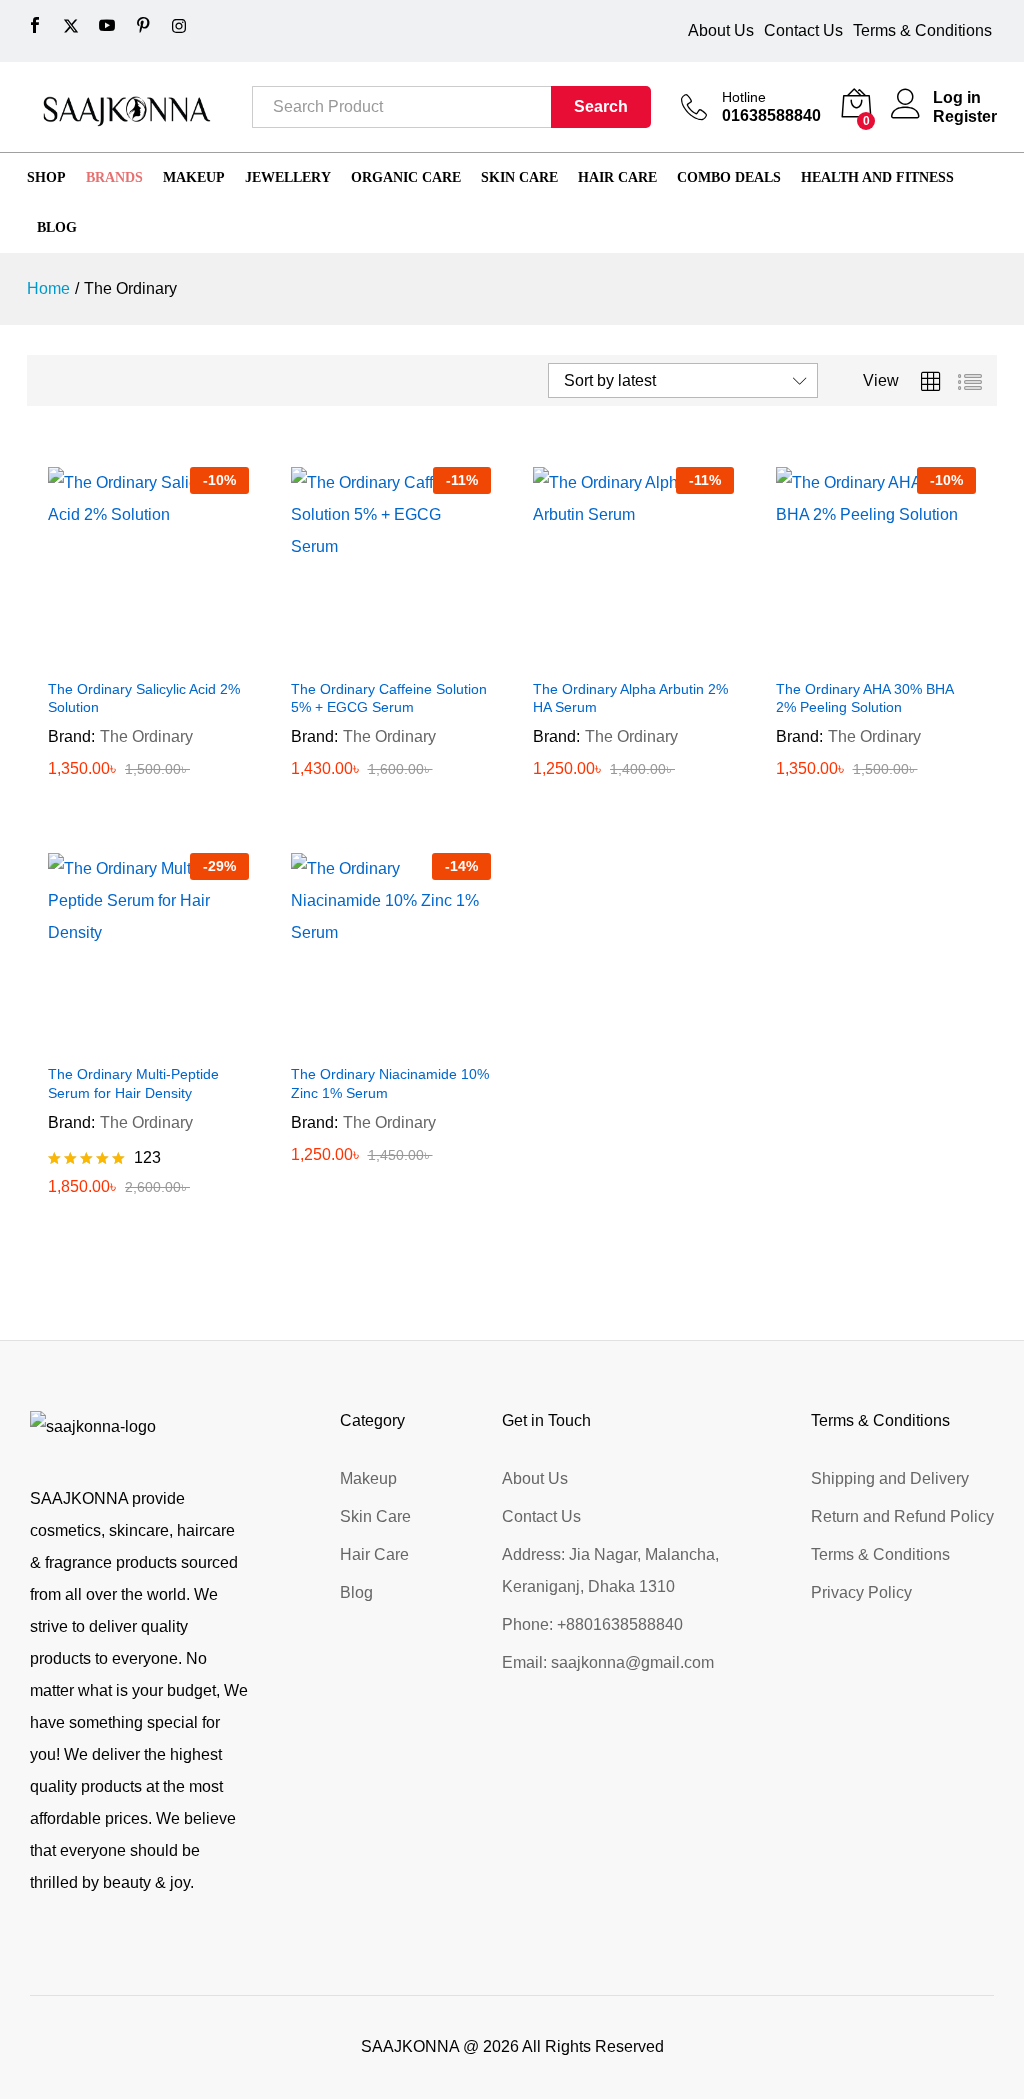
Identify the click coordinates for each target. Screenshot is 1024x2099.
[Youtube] (107, 26)
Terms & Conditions (922, 30)
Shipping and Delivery (890, 1478)
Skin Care (375, 1516)
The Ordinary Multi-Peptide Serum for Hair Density (133, 1083)
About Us (721, 30)
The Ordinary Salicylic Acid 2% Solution (144, 698)
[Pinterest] (143, 26)
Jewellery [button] (288, 178)
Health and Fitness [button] (877, 178)
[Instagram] (179, 26)
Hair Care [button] (617, 178)
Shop (46, 178)
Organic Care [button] (406, 178)
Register (965, 116)
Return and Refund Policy (902, 1516)
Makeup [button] (194, 178)
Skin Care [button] (519, 178)
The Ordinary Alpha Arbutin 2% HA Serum (630, 698)
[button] (125, 656)
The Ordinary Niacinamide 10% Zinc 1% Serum (390, 1083)
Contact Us (803, 30)
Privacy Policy (861, 1592)
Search (601, 106)
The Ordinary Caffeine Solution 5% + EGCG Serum (389, 698)
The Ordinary (146, 736)
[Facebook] (35, 26)
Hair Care (374, 1554)
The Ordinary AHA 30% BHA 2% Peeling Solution (864, 698)
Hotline (744, 97)
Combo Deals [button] (729, 178)
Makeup (368, 1478)
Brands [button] (114, 178)
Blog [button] (57, 228)
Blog (356, 1592)
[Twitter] (71, 26)
